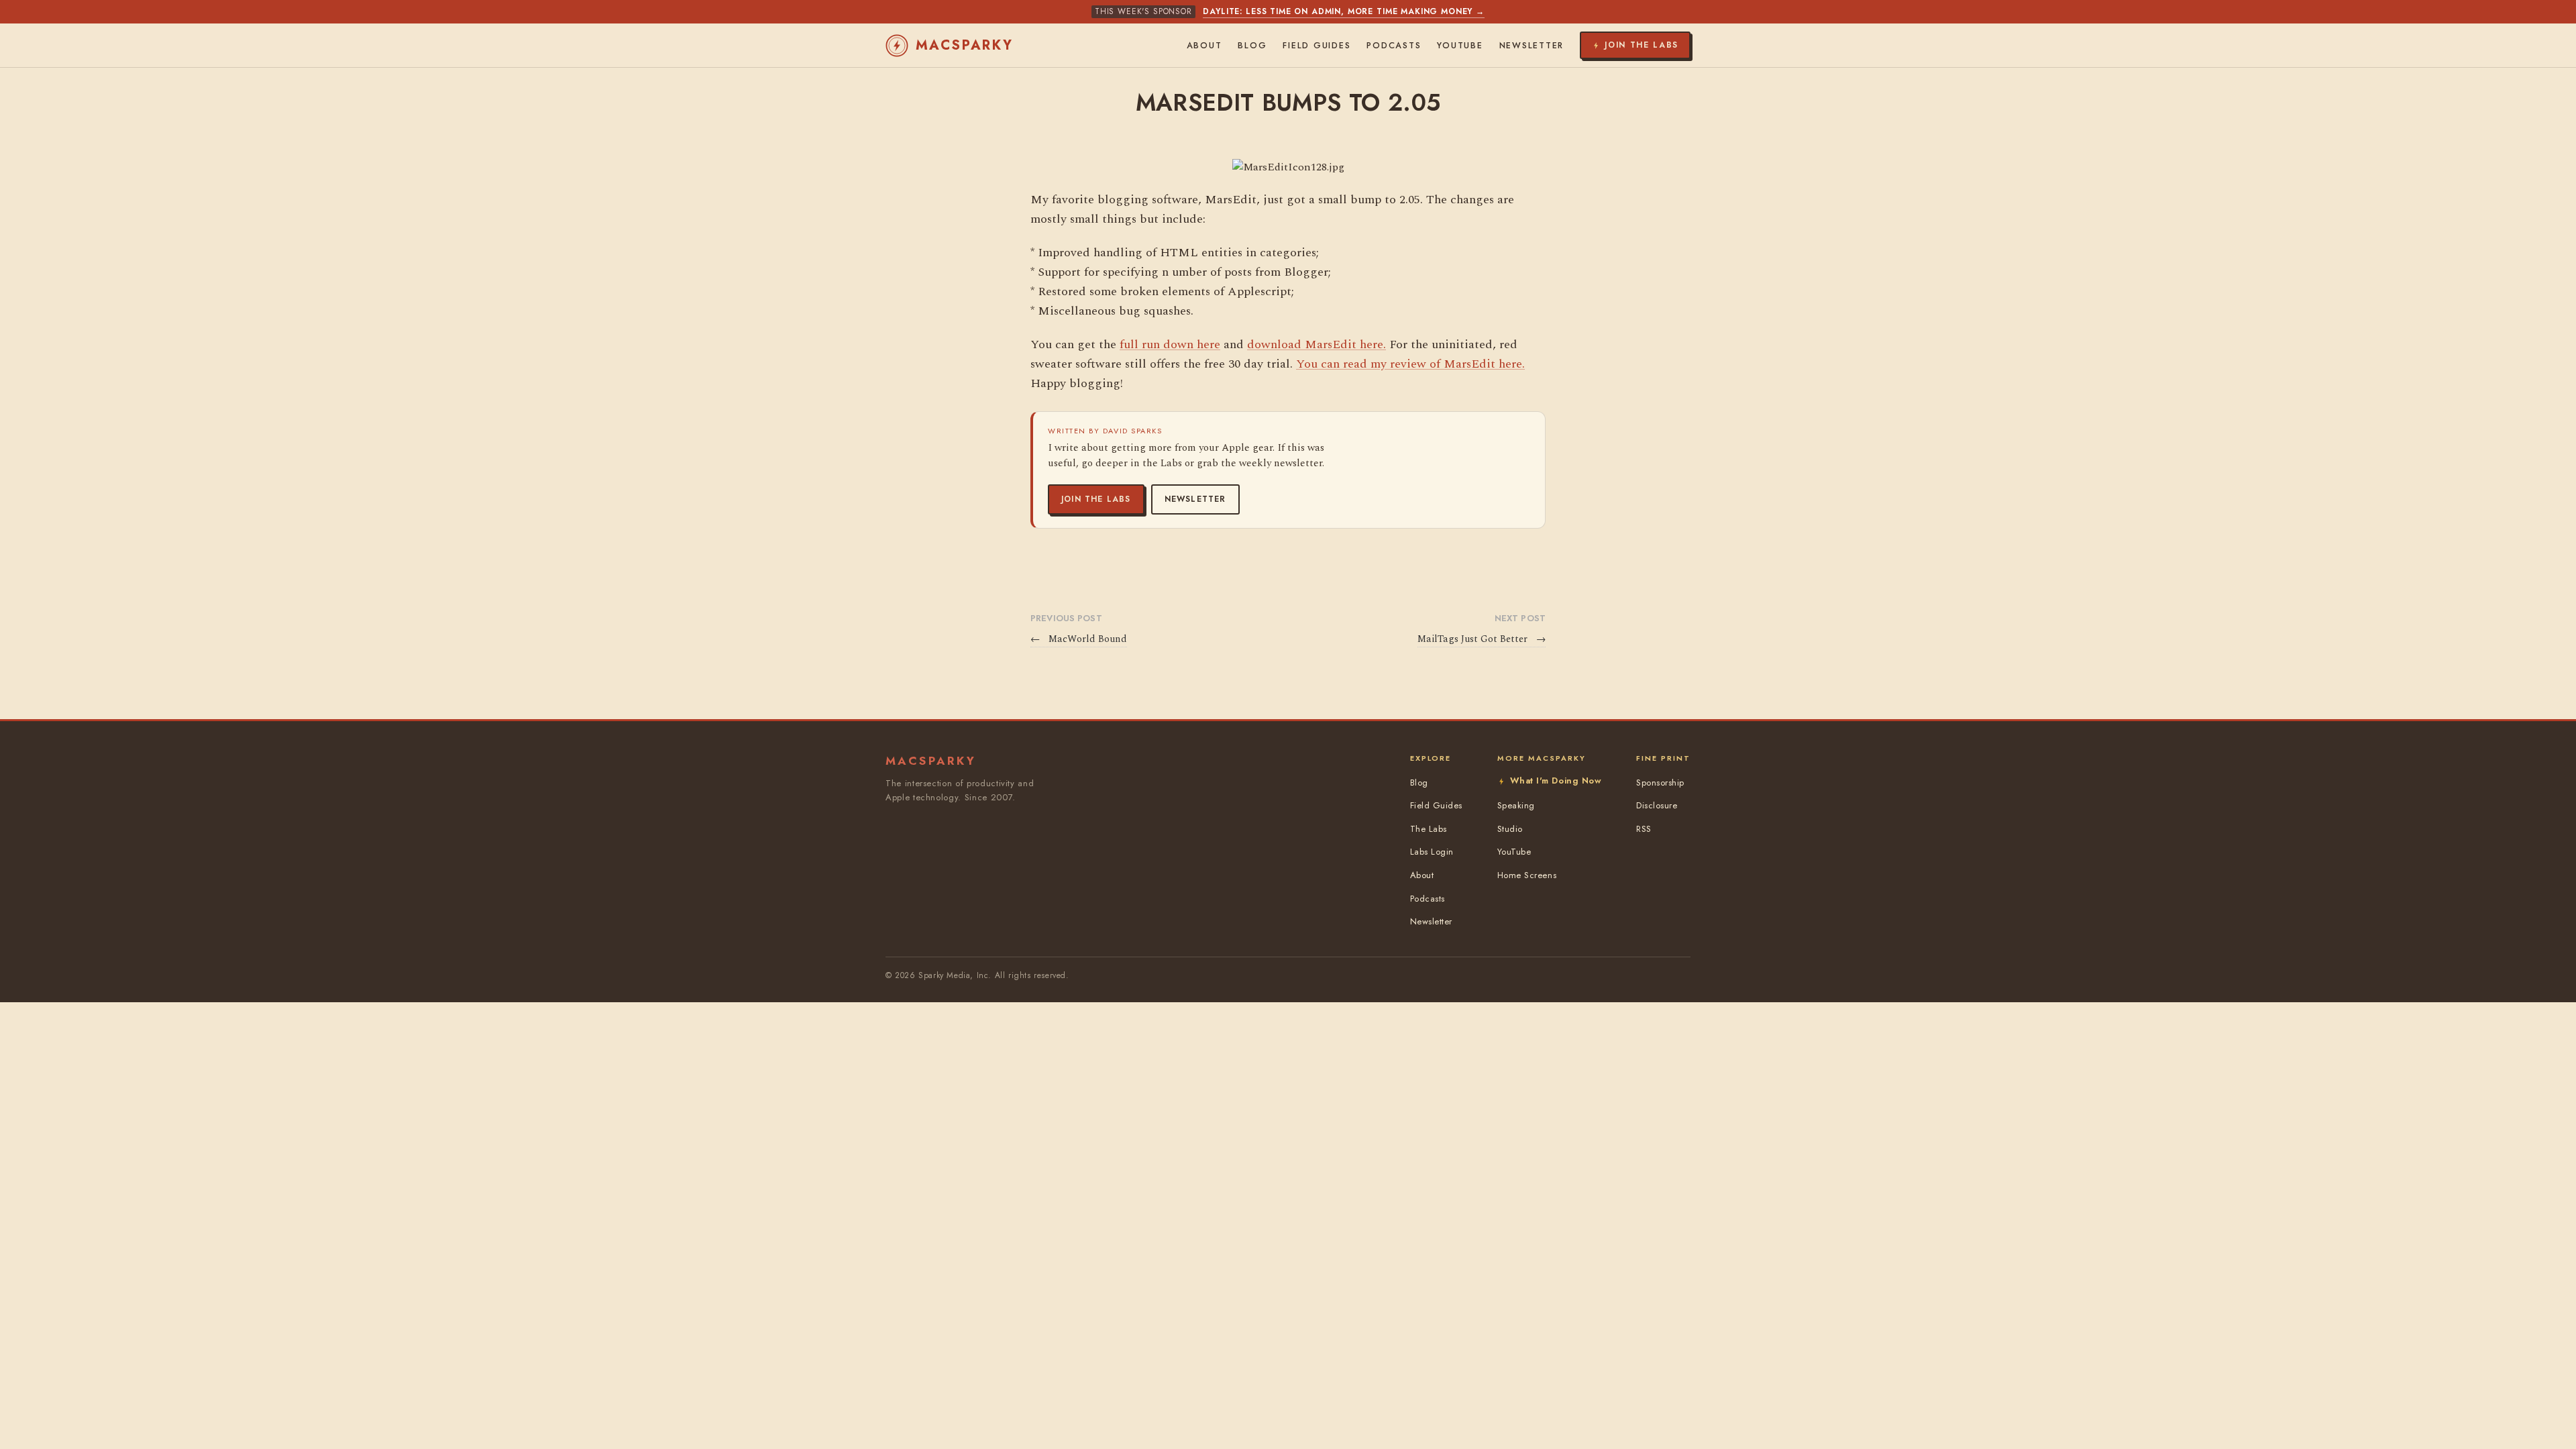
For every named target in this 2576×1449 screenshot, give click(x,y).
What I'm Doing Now (1556, 781)
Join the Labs (1096, 499)
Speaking (1516, 805)
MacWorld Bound (1079, 639)
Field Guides (1317, 46)
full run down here (1170, 344)
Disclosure (1657, 805)
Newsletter (1195, 499)
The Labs (1429, 829)
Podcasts (1394, 46)
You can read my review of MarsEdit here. (1410, 364)
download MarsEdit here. (1317, 344)
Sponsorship (1660, 783)
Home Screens (1527, 875)
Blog (1252, 46)
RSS (1644, 829)
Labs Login (1432, 852)
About (1204, 46)
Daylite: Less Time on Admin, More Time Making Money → (1344, 11)
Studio (1510, 829)
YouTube (1460, 46)
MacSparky (965, 45)
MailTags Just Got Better (1482, 639)
